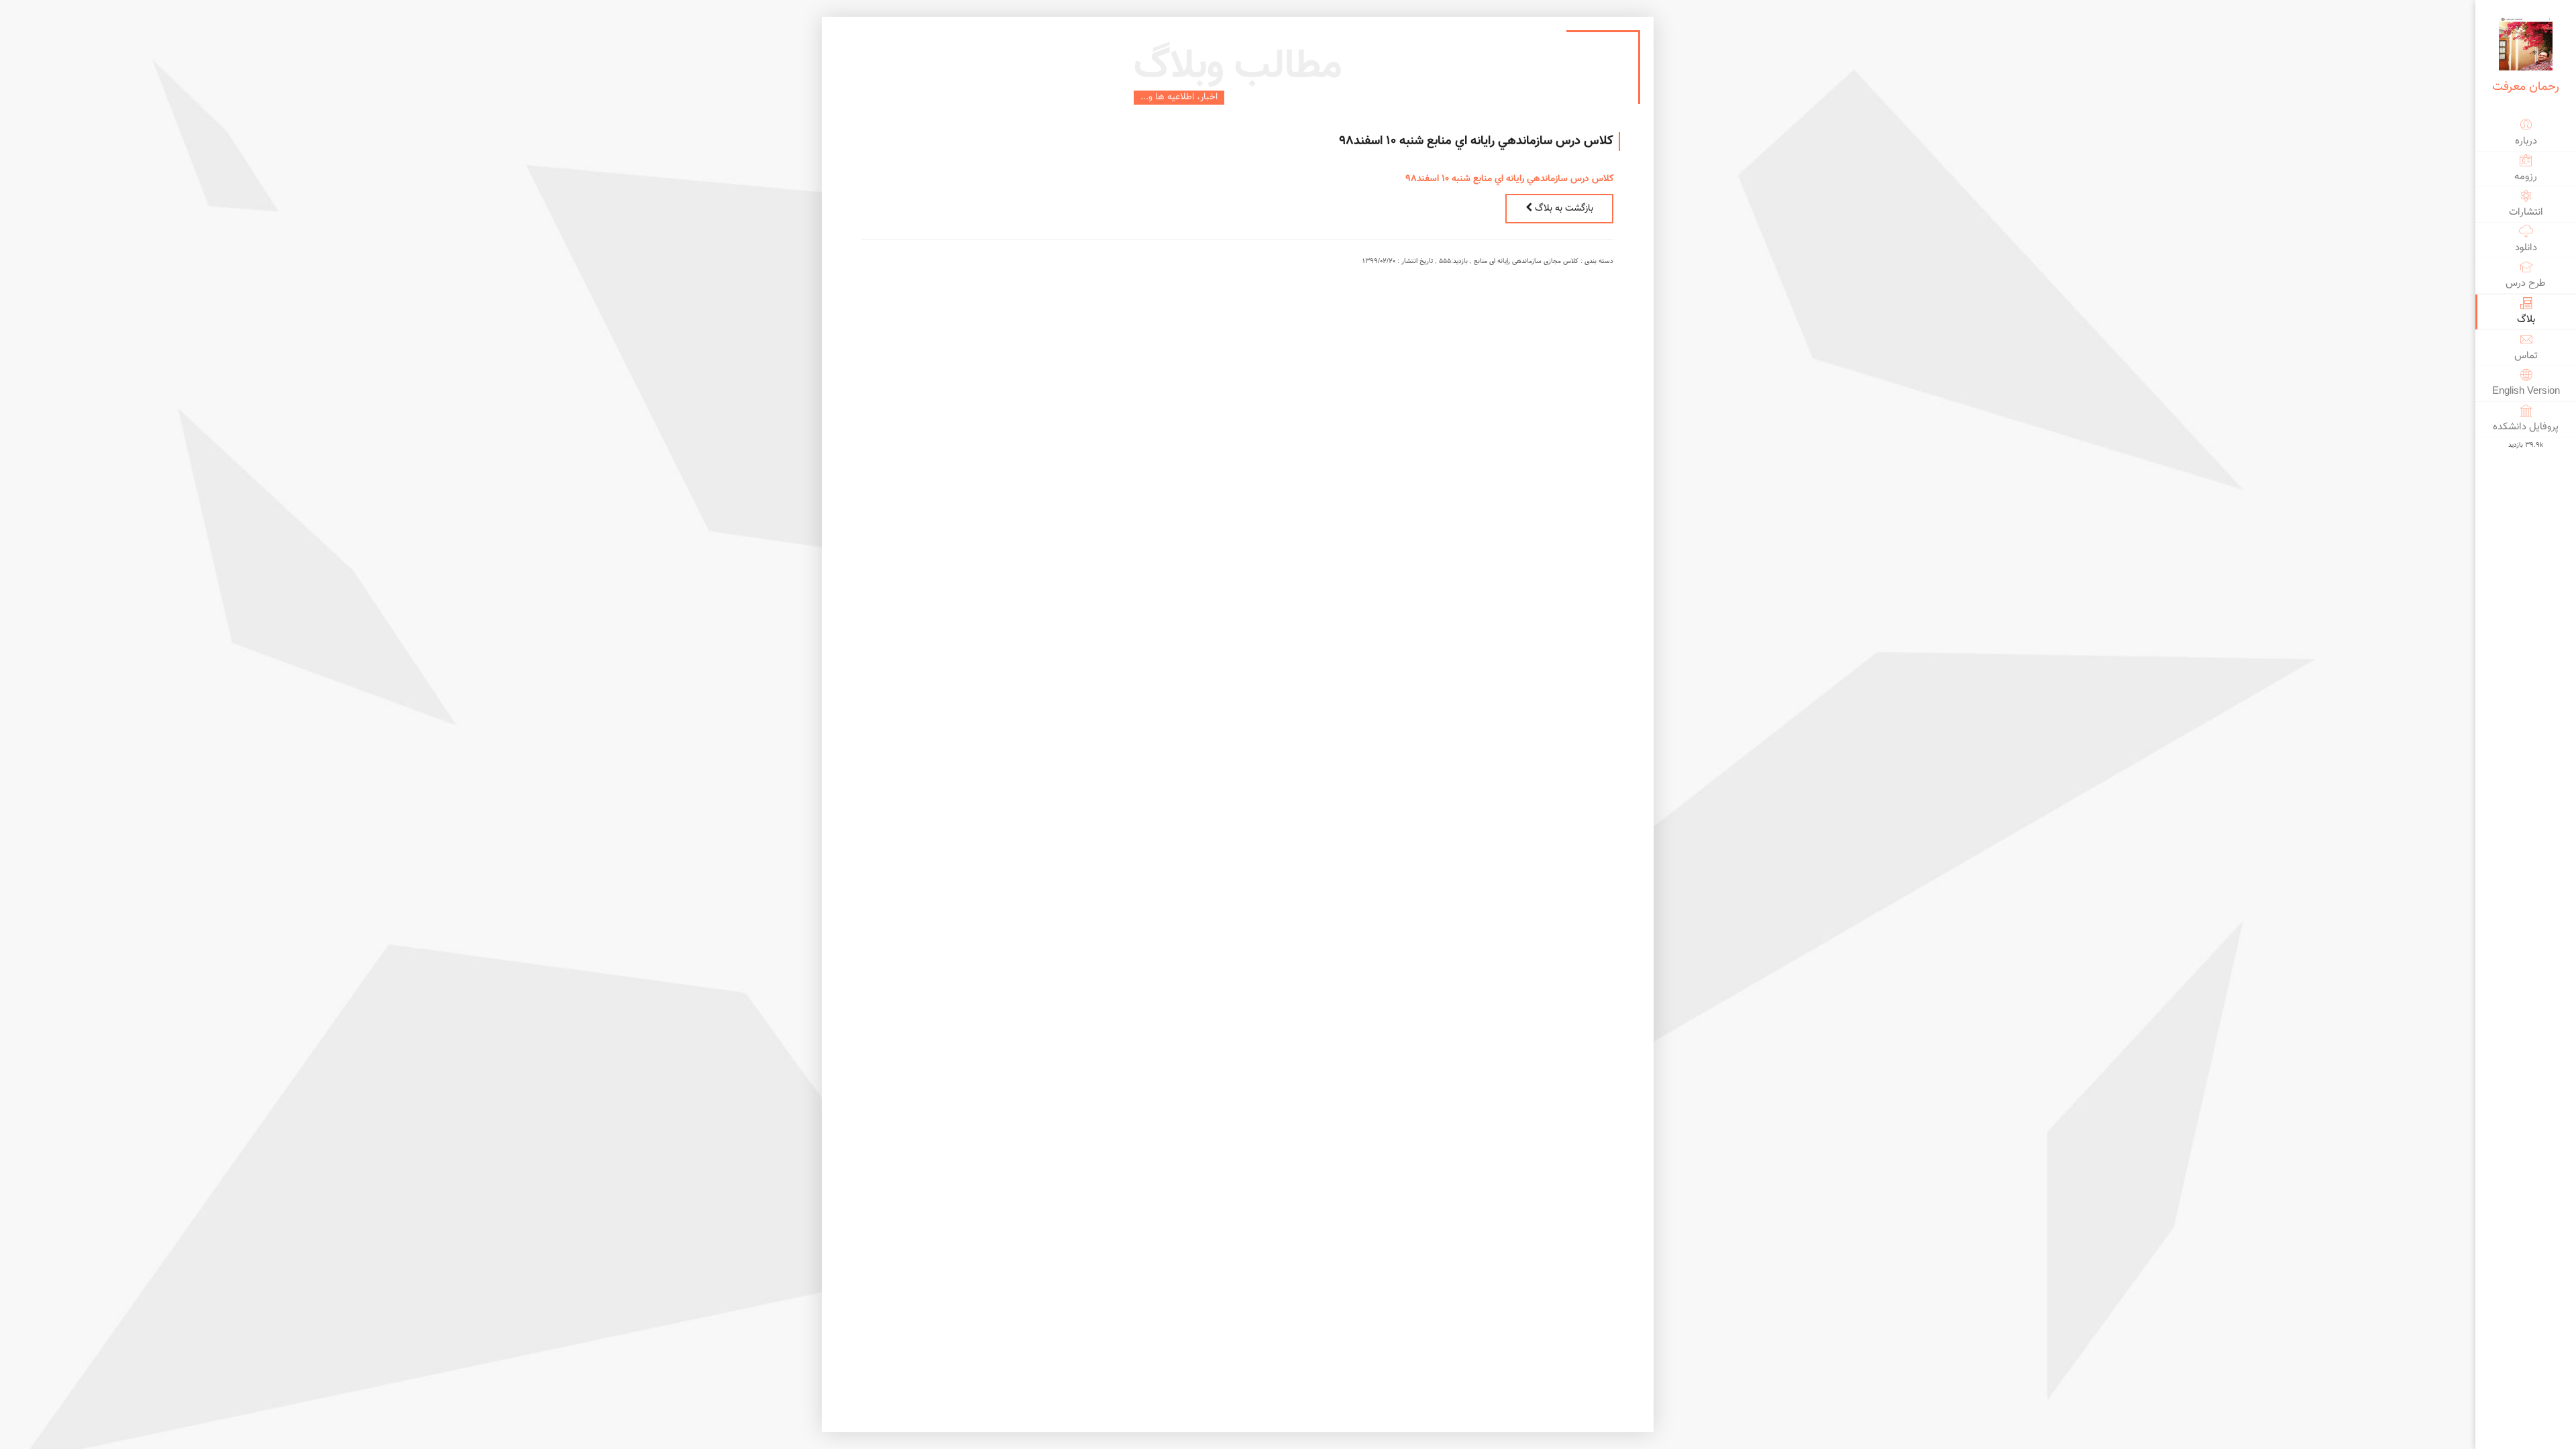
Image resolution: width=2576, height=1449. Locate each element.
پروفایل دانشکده (2526, 427)
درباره (2526, 141)
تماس (2526, 356)
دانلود (2526, 248)
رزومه (2526, 177)
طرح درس (2526, 283)
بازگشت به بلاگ (1563, 209)
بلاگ (2526, 320)
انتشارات (2526, 212)
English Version (2526, 391)
